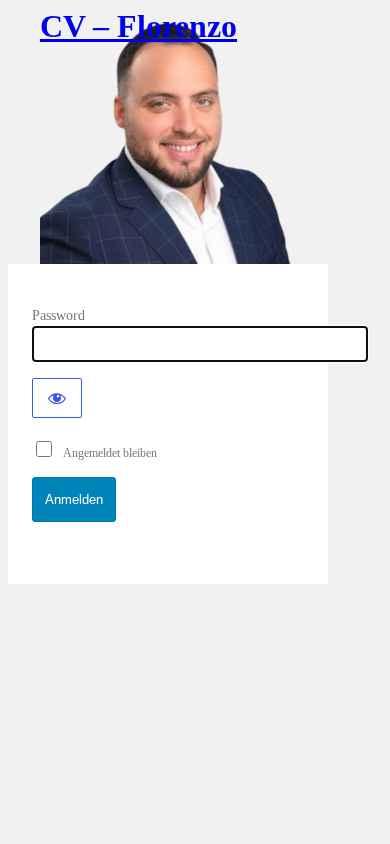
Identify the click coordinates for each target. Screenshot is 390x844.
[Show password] (57, 398)
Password (58, 315)
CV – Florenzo (138, 26)
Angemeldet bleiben (106, 453)
